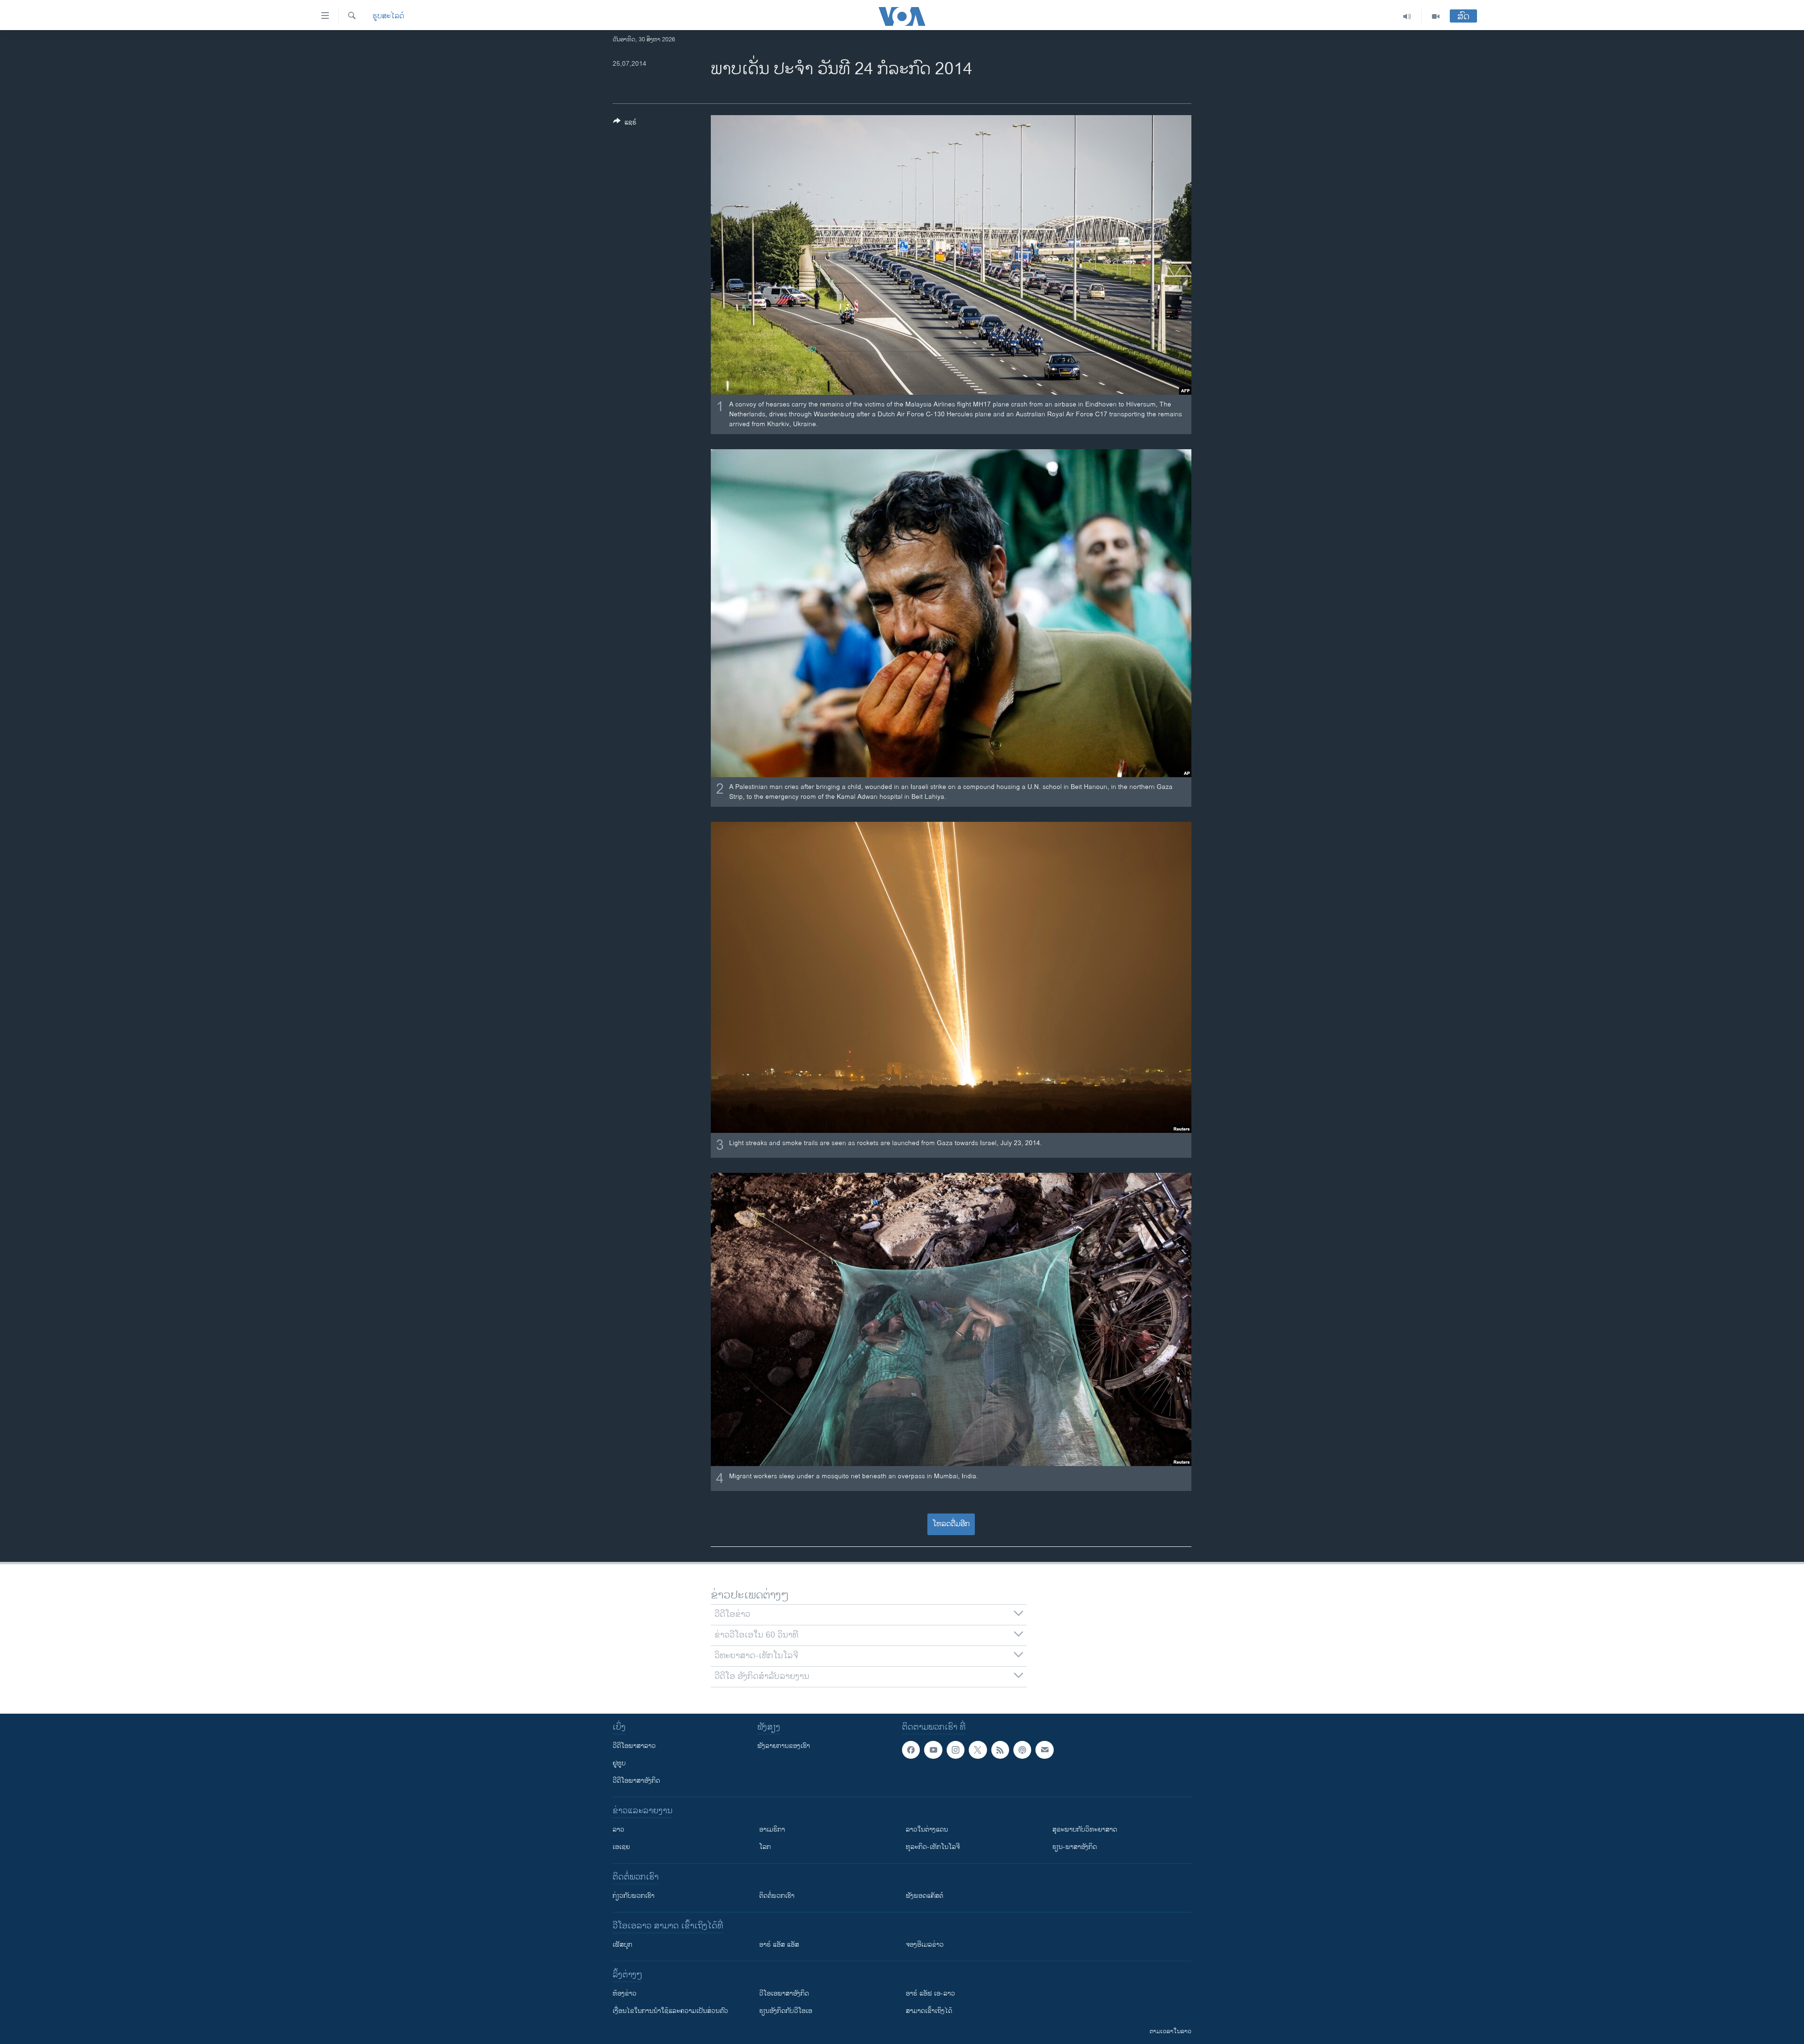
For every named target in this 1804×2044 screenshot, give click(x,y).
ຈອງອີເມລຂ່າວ (925, 1945)
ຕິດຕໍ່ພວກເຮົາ (777, 1896)
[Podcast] (1022, 1750)
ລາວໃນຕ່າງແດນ (927, 1829)
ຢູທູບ (619, 1763)
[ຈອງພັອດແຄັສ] (1044, 1750)
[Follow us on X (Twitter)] (978, 1750)
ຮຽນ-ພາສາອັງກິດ (1075, 1847)
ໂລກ (765, 1847)
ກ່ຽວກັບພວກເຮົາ (634, 1896)
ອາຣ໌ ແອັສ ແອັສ (779, 1945)
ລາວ (618, 1829)
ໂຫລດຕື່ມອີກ (951, 1524)
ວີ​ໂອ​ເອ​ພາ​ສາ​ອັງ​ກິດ (784, 1993)
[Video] (1436, 16)
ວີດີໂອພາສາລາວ (634, 1746)
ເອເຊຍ (621, 1847)
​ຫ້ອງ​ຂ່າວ (625, 1993)
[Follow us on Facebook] (911, 1750)
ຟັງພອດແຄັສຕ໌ (925, 1896)
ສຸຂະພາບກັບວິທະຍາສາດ (1085, 1829)
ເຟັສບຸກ (622, 1945)
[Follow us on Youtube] (933, 1750)
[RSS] (1000, 1750)
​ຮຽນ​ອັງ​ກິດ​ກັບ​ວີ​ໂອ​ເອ (786, 2011)
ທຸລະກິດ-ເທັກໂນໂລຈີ (933, 1847)
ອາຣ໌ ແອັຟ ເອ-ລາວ (930, 1993)
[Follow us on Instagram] (956, 1750)
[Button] (625, 124)
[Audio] (1407, 16)
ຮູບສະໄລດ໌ (388, 16)
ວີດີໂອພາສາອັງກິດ (636, 1781)
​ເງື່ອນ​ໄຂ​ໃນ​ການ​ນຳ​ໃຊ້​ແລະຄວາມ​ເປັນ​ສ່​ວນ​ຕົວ (670, 2011)
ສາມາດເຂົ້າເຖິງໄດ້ (929, 2011)
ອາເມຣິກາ (772, 1829)
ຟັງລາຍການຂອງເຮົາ (784, 1746)
